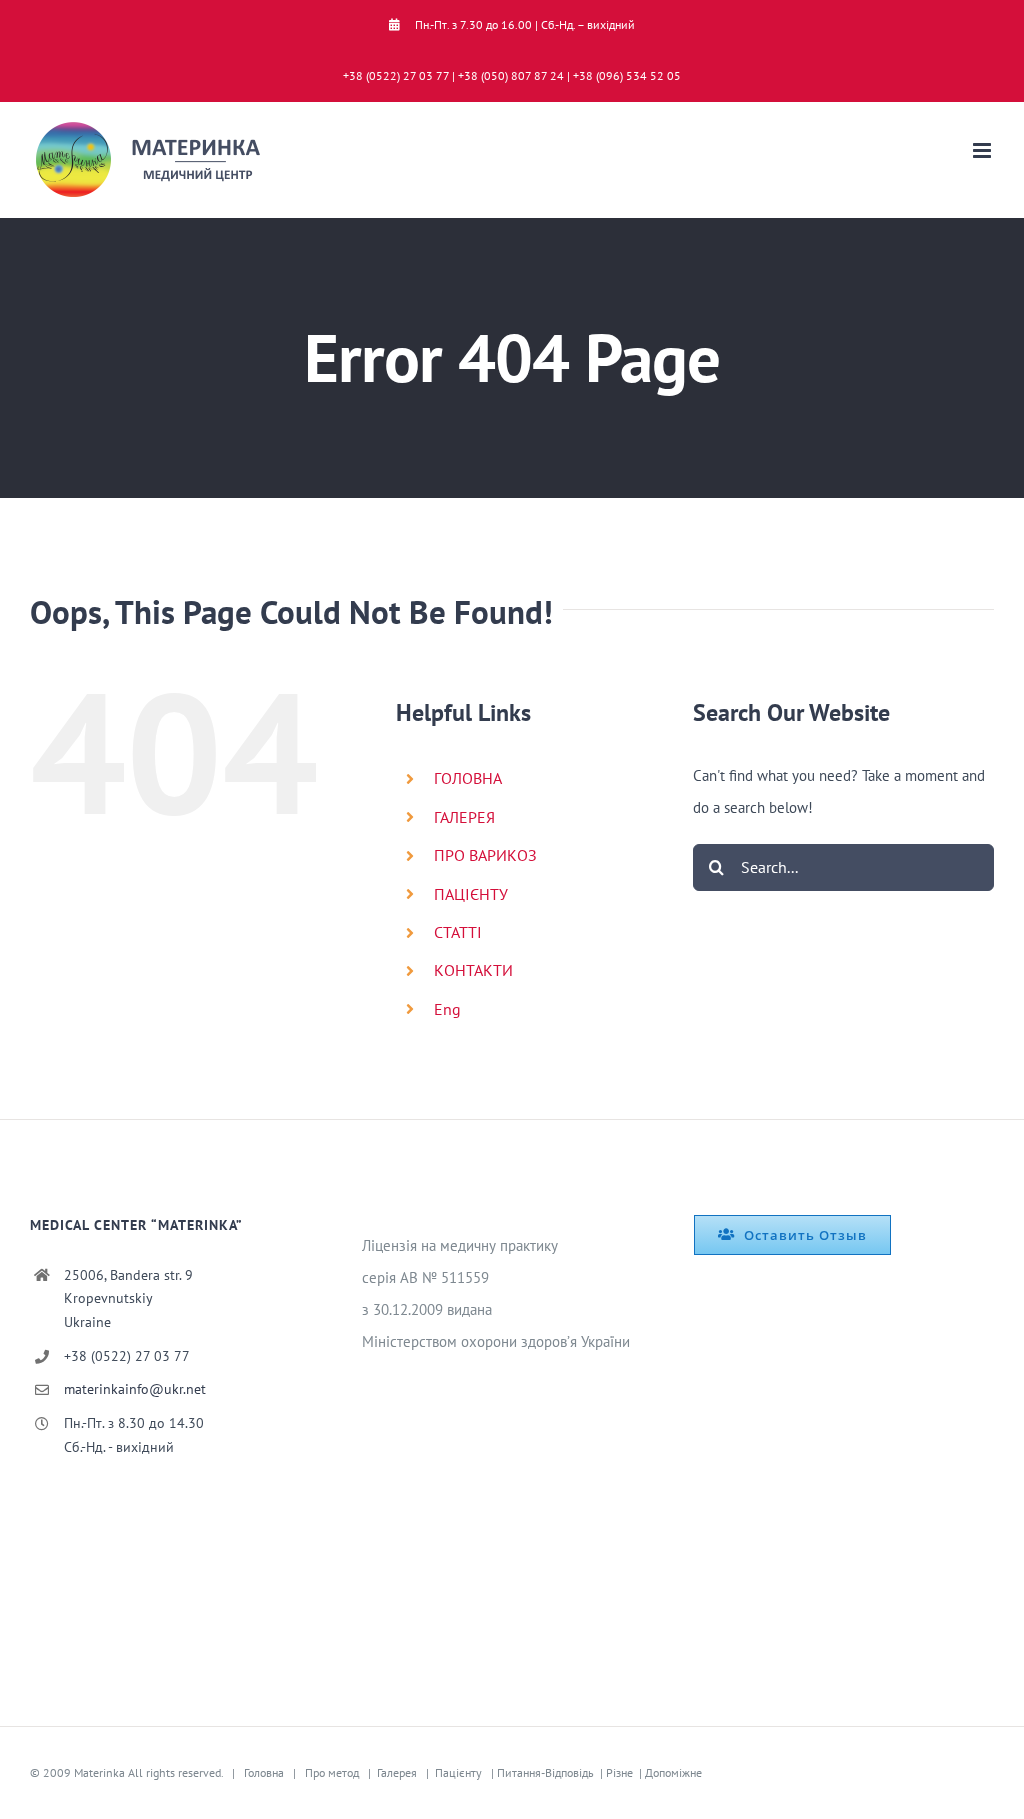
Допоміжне (673, 1772)
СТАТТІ (458, 932)
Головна (264, 1772)
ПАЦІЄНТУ (471, 894)
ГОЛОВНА (468, 778)
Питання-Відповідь (545, 1772)
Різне (619, 1772)
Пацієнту (458, 1772)
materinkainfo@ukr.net (135, 1389)
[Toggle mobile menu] (983, 150)
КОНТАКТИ (473, 970)
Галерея (397, 1772)
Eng (447, 1009)
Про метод (332, 1772)
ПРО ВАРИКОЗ (485, 855)
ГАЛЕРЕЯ (464, 817)
